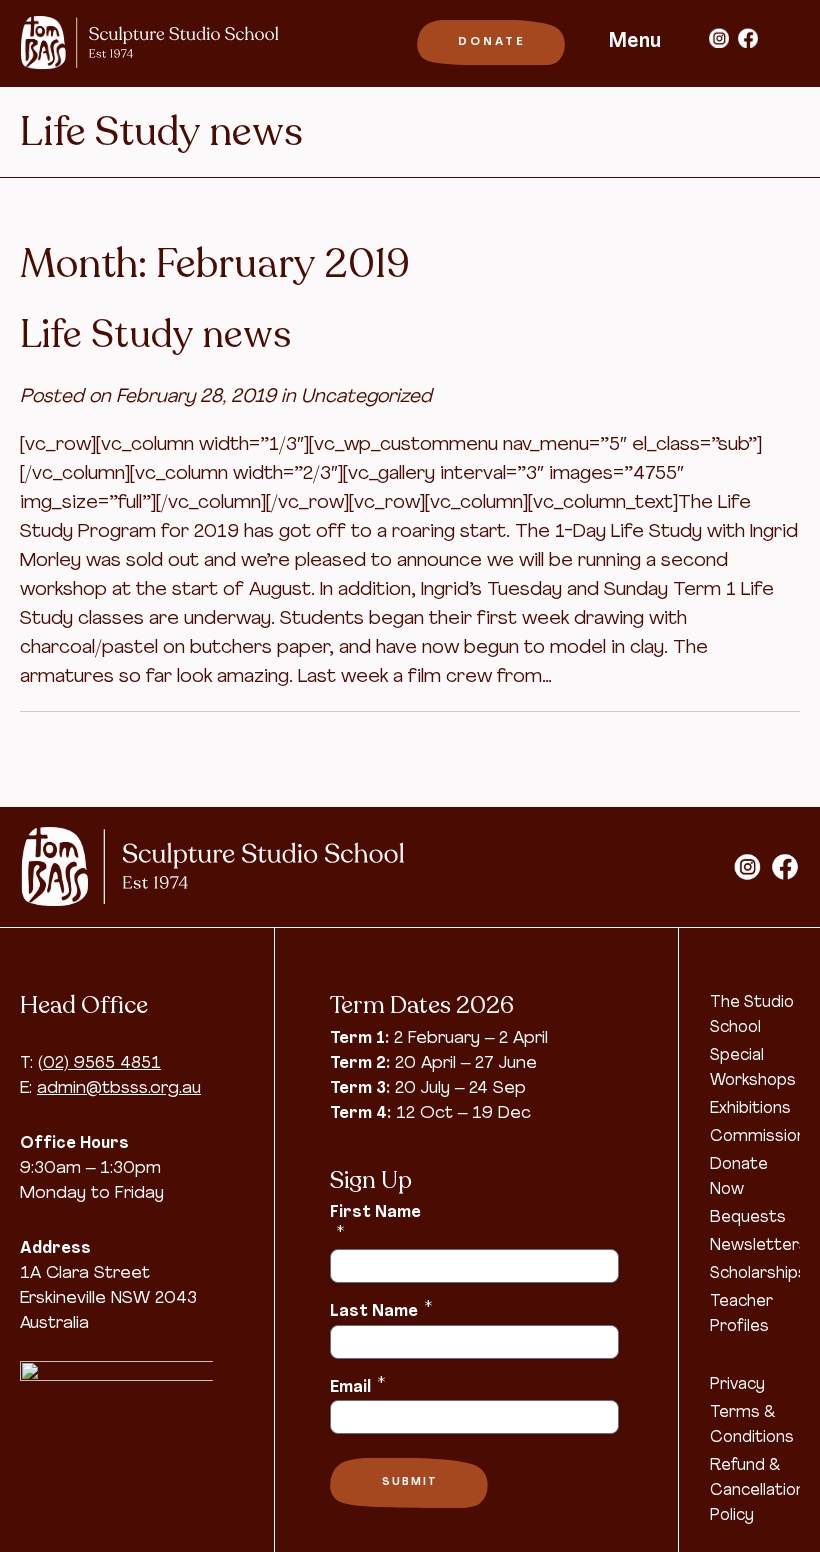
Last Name (381, 1310)
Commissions (762, 1137)
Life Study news (155, 335)
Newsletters (759, 1246)
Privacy (737, 1385)
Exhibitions (750, 1109)
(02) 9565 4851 (99, 1063)
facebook (748, 38)
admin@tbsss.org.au (119, 1088)
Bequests (748, 1218)
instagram (719, 38)
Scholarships (758, 1274)
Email (357, 1386)
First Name (375, 1222)
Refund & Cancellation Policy (757, 1491)
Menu (635, 42)
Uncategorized (366, 397)
